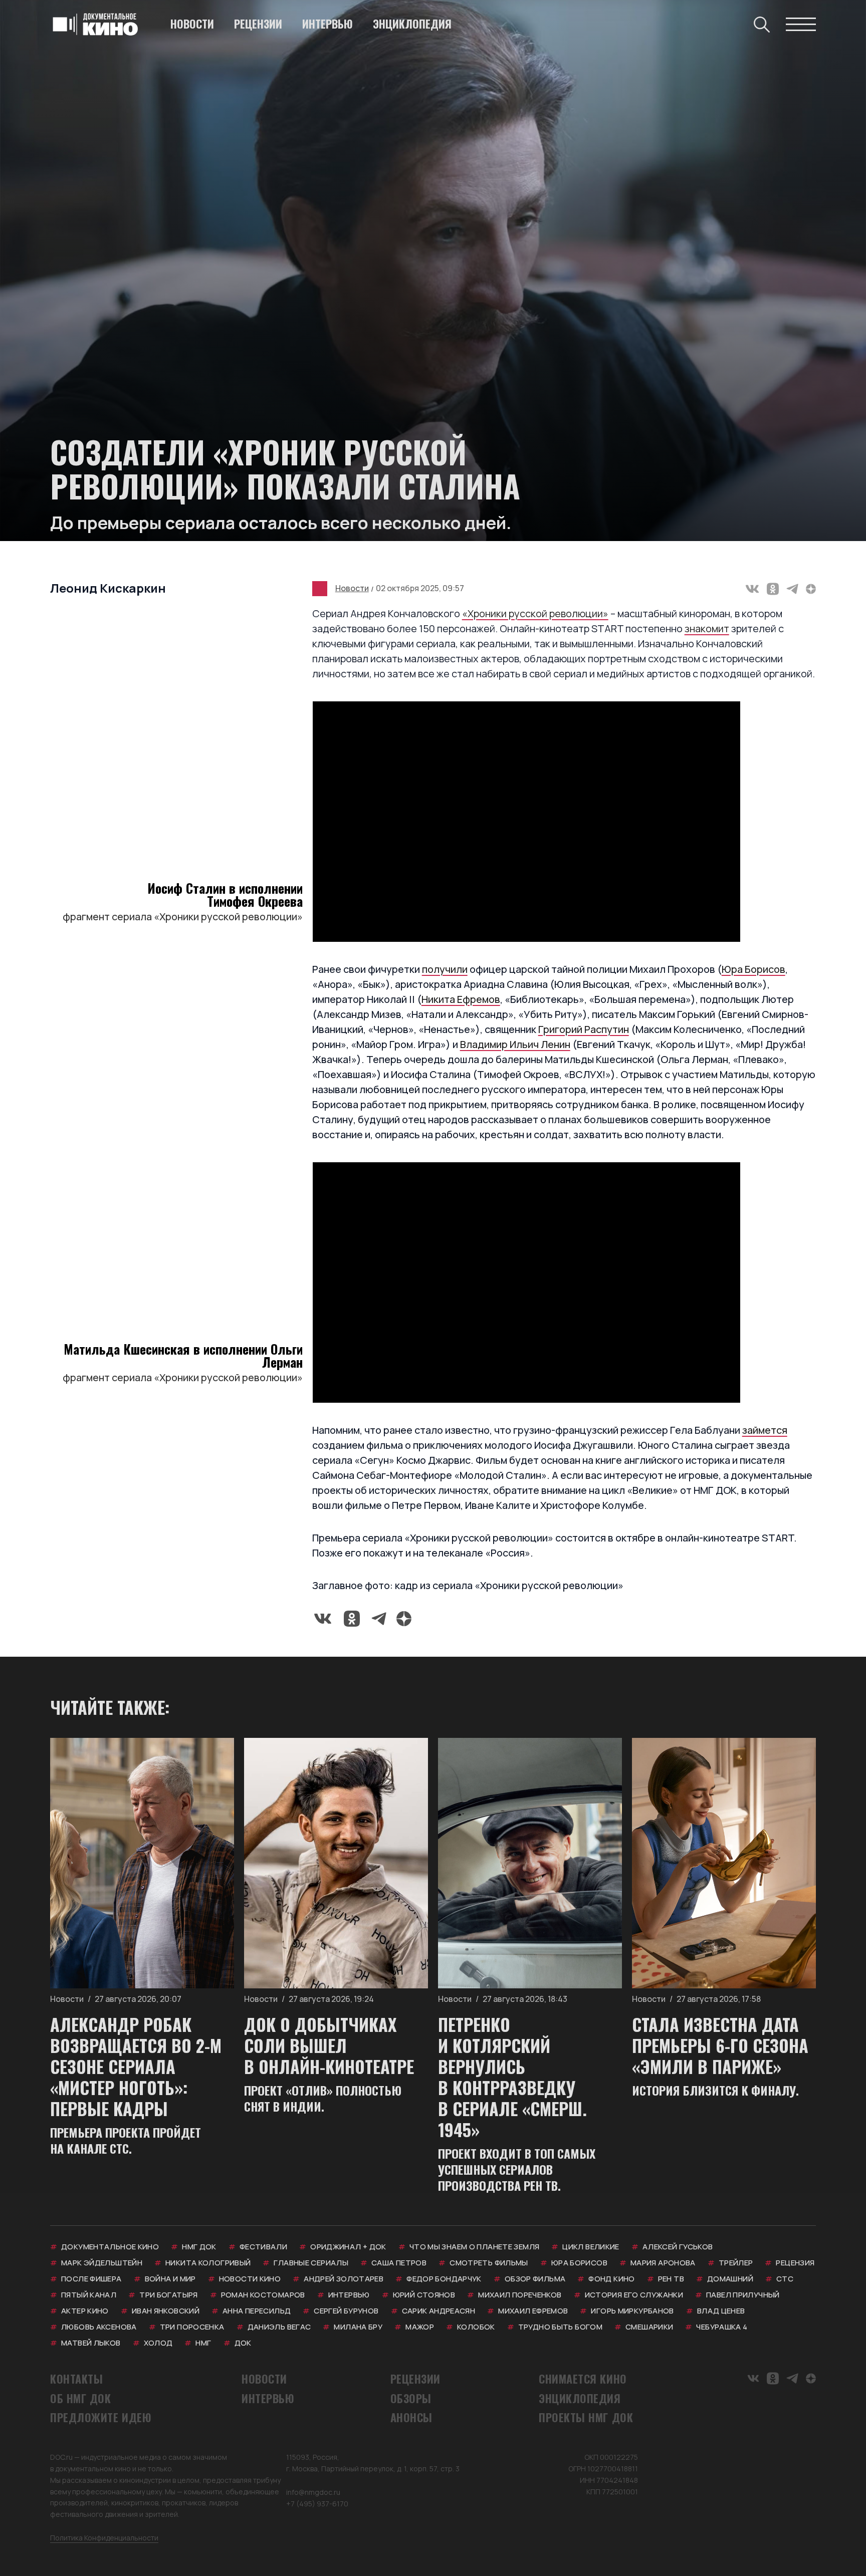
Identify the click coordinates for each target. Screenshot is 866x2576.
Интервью (328, 24)
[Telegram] (792, 589)
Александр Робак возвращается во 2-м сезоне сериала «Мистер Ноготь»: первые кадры (136, 2066)
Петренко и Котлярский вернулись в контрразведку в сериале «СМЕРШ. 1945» (512, 2077)
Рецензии (258, 24)
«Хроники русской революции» (535, 613)
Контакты (76, 2379)
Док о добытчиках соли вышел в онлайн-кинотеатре (329, 2045)
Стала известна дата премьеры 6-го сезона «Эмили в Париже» (720, 2045)
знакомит (707, 628)
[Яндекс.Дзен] (811, 589)
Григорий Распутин (584, 1029)
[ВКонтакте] (752, 589)
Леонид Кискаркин (108, 588)
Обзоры (411, 2398)
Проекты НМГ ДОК (586, 2417)
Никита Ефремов (461, 999)
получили (445, 969)
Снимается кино (583, 2379)
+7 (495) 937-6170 (317, 2504)
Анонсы (411, 2417)
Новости (192, 24)
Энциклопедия (412, 24)
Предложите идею (101, 2417)
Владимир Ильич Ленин (515, 1044)
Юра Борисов (753, 969)
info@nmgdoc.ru (313, 2492)
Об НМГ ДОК (81, 2398)
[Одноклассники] (773, 589)
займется (765, 1430)
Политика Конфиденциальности (104, 2538)
